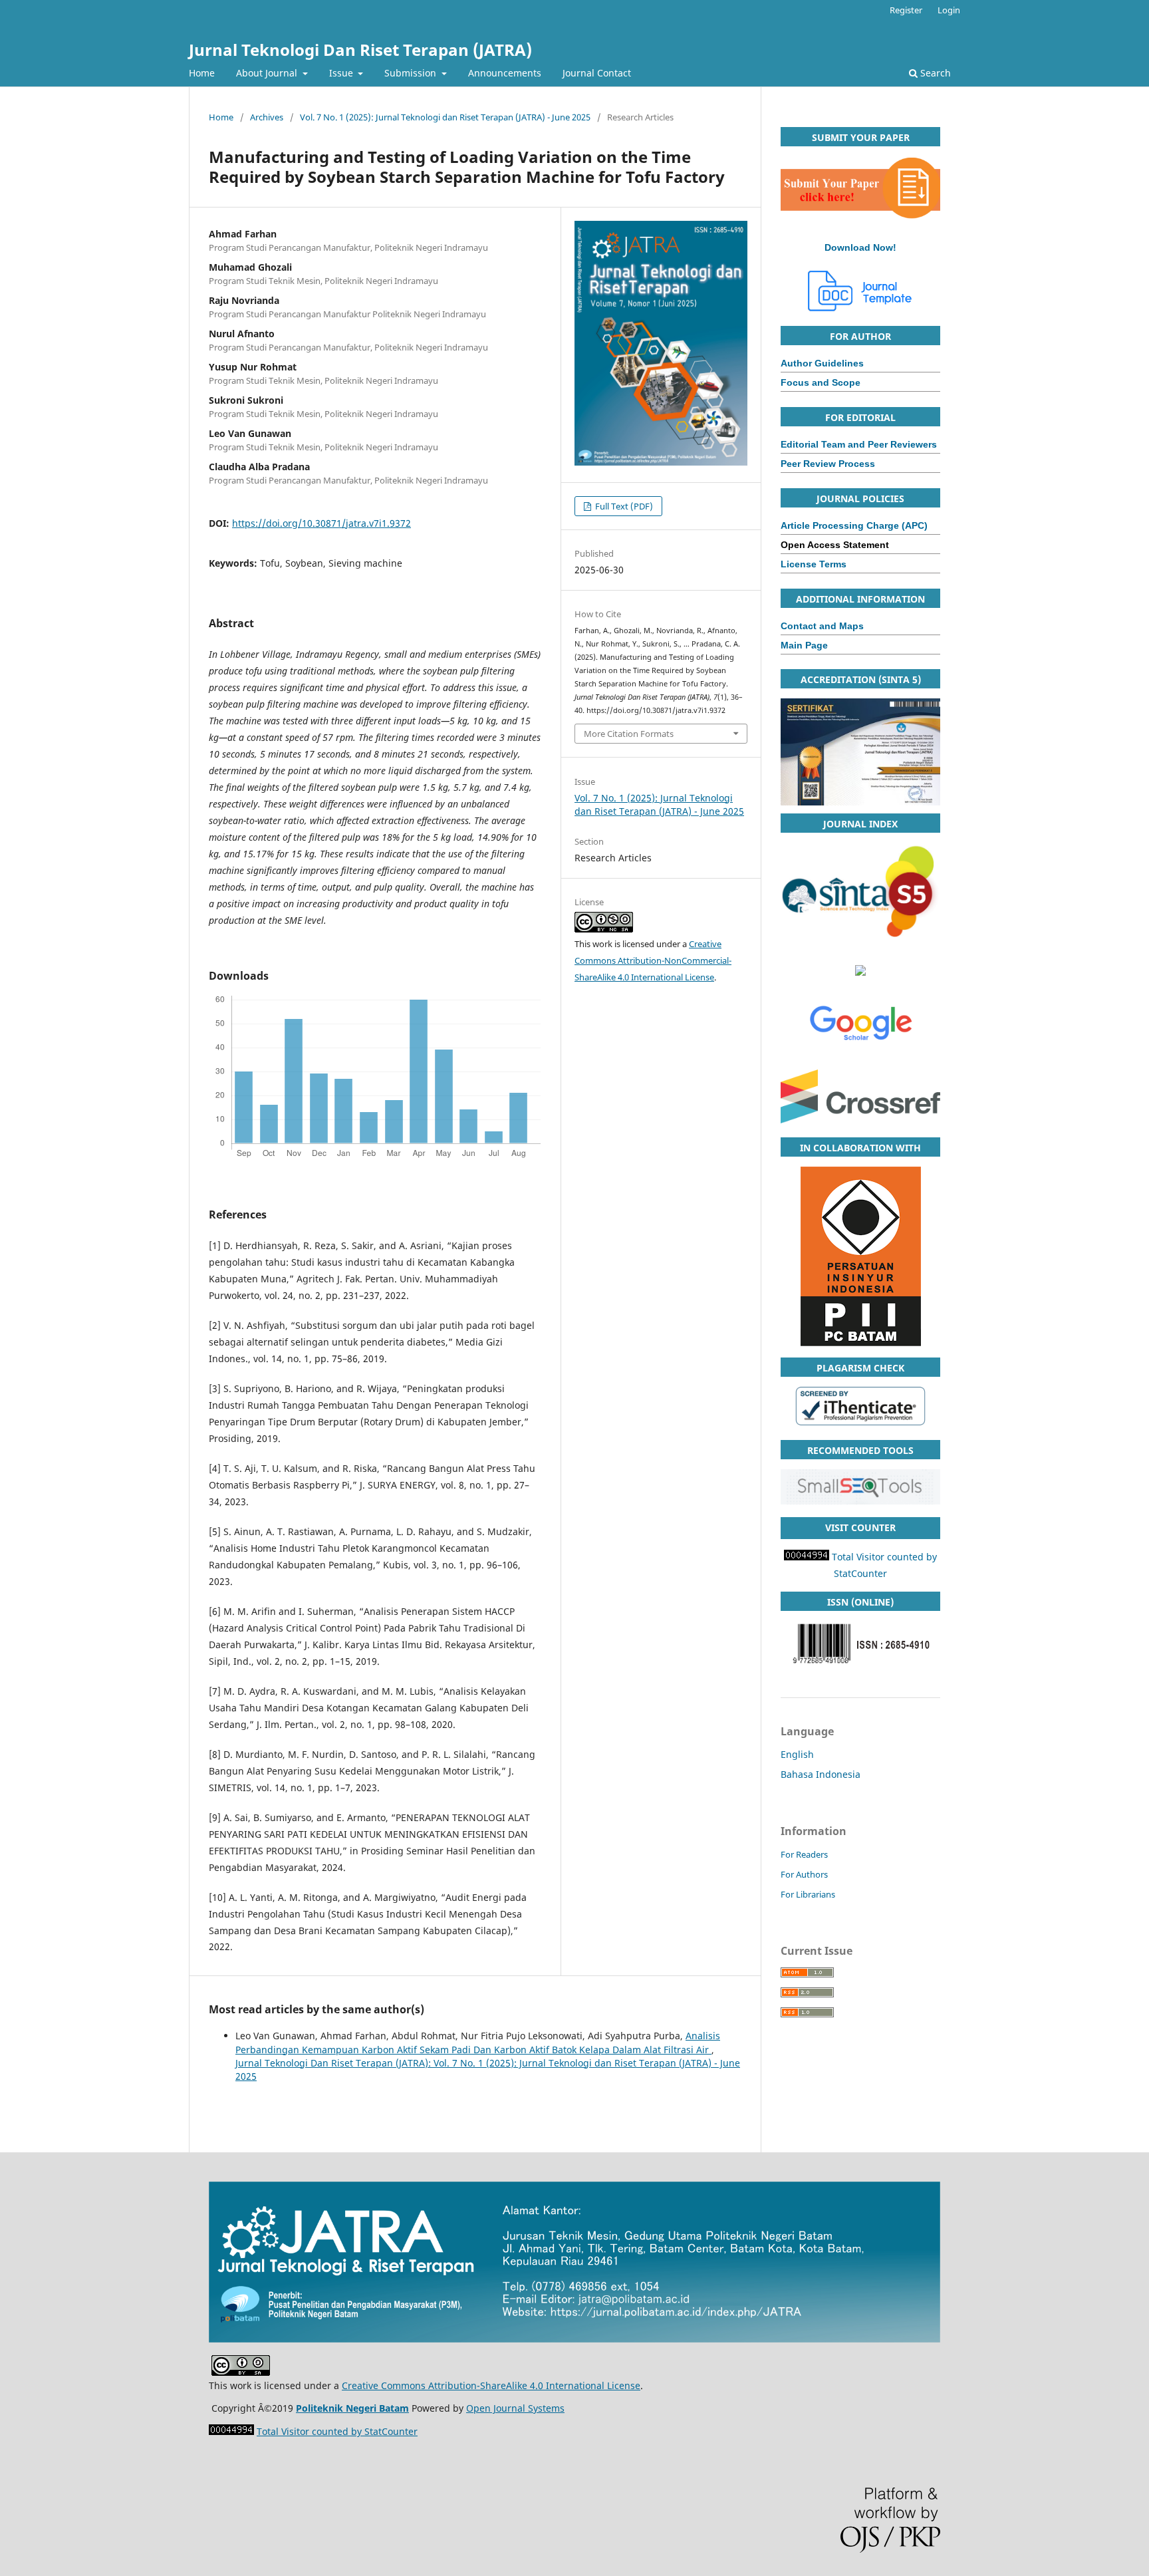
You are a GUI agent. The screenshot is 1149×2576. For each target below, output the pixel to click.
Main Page (804, 645)
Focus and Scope (821, 382)
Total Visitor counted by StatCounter (337, 2431)
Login (949, 10)
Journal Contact (597, 73)
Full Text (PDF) (623, 506)
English (797, 1754)
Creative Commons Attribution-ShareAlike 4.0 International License (491, 2385)
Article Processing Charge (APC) (854, 525)
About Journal (268, 73)
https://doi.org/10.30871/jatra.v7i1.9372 (321, 523)
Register (906, 10)
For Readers (804, 1854)
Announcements (505, 73)
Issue (342, 73)
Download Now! (860, 247)
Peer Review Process (828, 464)
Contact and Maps (822, 626)
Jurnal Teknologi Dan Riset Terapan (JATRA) (360, 50)
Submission (412, 73)
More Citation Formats (629, 734)
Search (934, 73)
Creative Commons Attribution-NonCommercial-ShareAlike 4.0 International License (653, 960)
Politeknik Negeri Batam (352, 2408)
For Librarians (808, 1894)
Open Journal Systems (515, 2408)
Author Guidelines (822, 363)
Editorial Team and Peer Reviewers (859, 444)
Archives (267, 117)
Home (202, 73)
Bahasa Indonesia (821, 1774)
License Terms (814, 564)
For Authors (804, 1874)
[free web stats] (807, 1557)
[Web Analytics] (231, 2431)
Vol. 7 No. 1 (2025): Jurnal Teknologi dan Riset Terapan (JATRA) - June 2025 (445, 117)
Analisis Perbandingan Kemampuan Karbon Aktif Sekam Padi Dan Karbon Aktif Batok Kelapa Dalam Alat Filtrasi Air (478, 2042)
